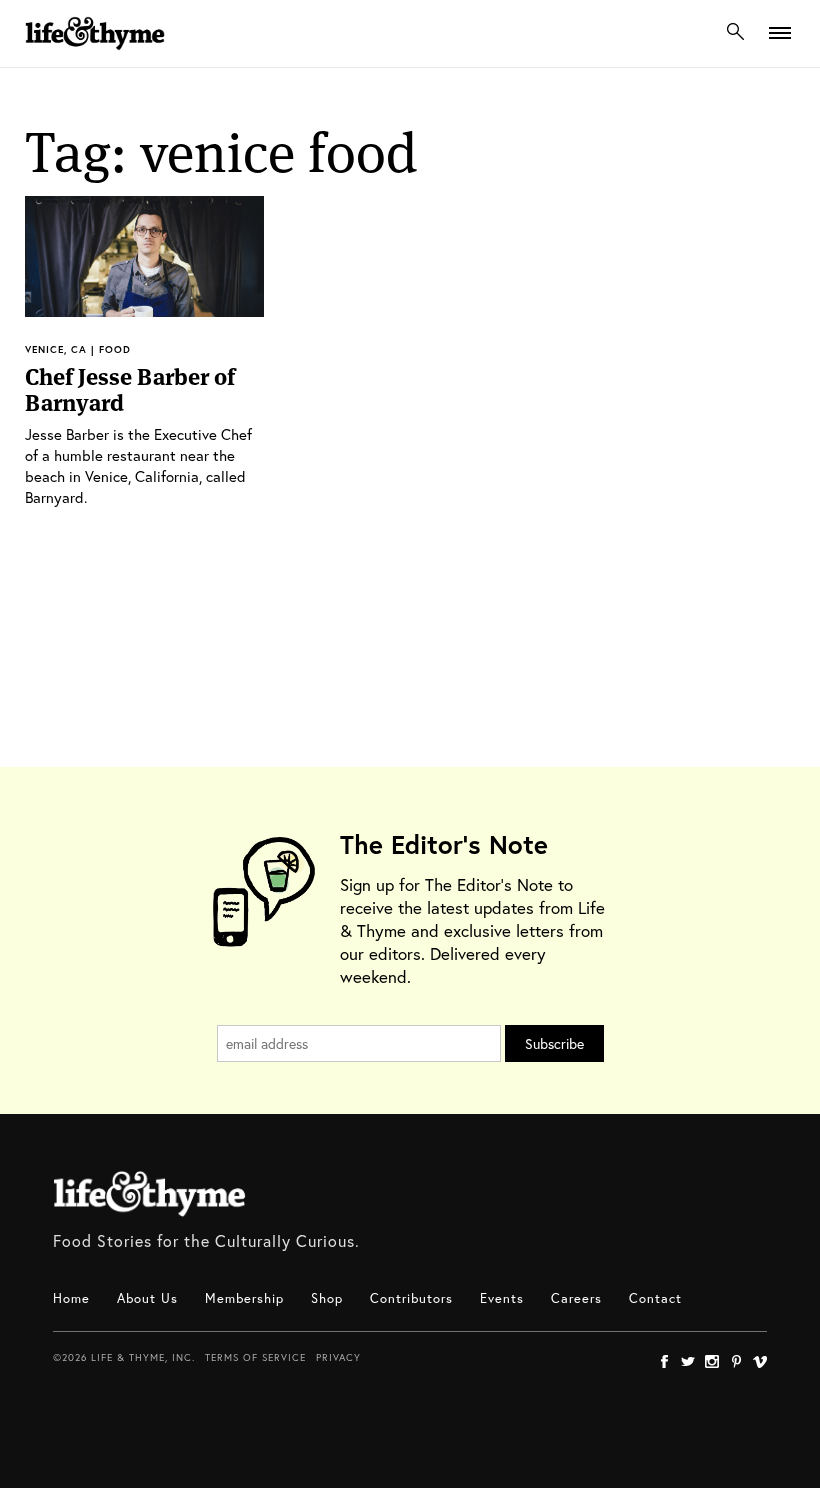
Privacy (338, 1357)
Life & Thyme (149, 1194)
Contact (655, 1298)
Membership (244, 1298)
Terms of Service (255, 1357)
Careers (576, 1298)
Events (502, 1298)
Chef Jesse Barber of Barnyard (130, 390)
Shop (327, 1298)
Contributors (411, 1298)
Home (71, 1298)
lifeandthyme (95, 54)
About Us (147, 1298)
